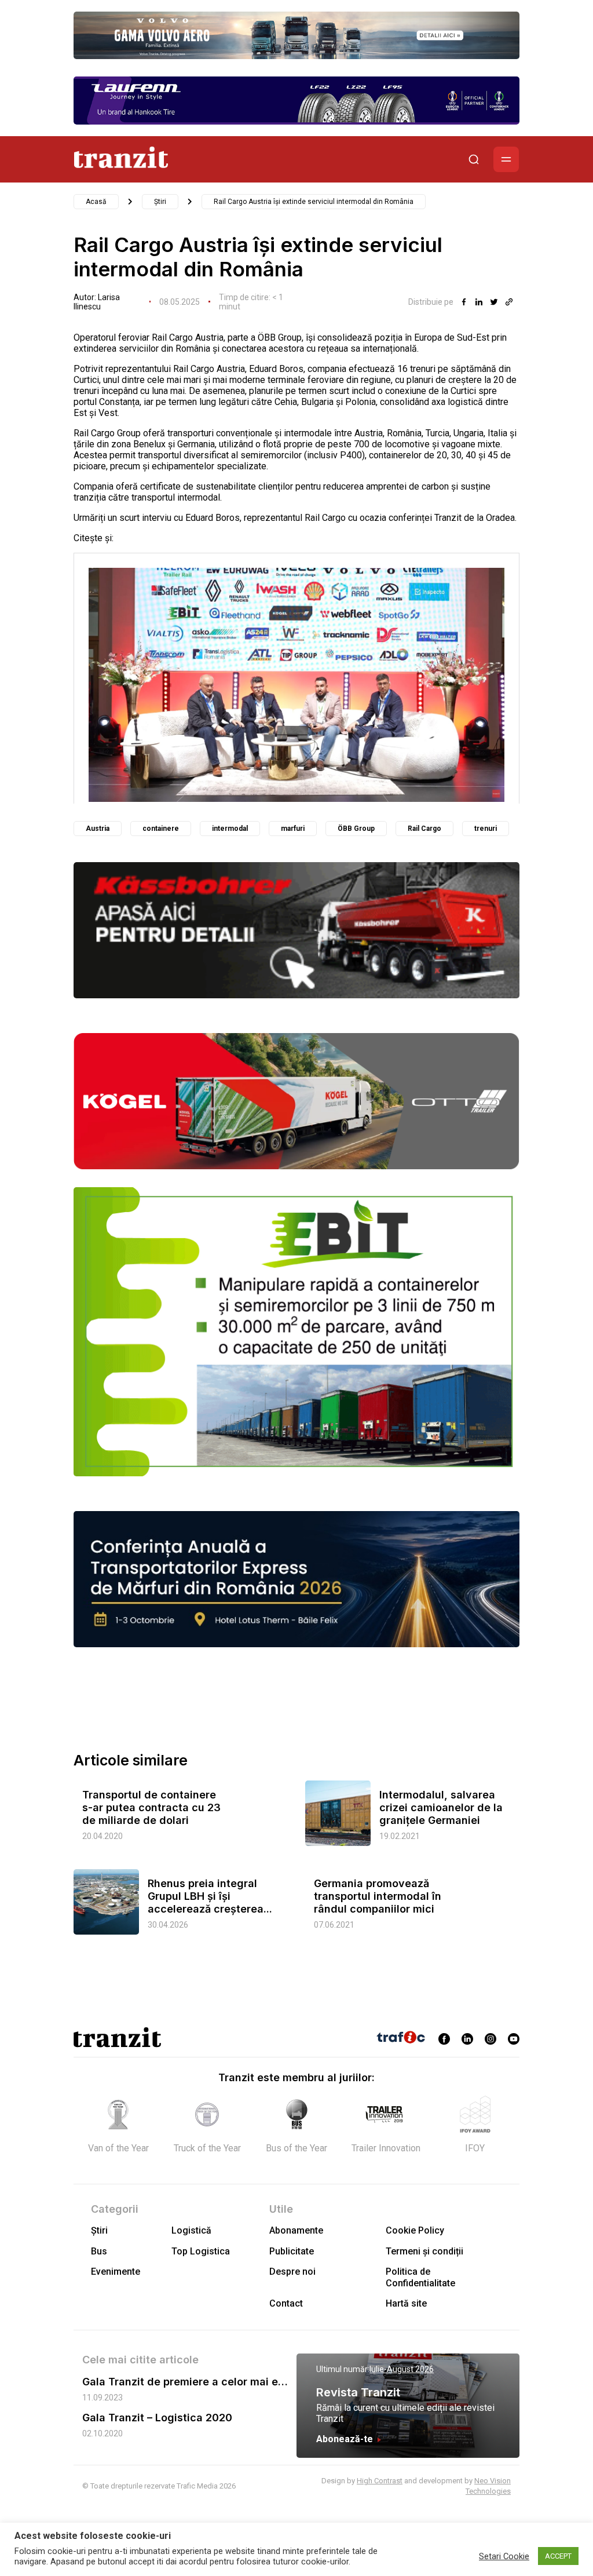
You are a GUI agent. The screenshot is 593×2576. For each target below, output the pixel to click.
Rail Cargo (424, 829)
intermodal (230, 829)
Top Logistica (201, 2251)
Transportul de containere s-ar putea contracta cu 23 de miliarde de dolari (151, 1807)
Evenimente (116, 2272)
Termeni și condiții (424, 2251)
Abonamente (296, 2230)
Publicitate (292, 2251)
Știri (160, 202)
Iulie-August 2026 (402, 2369)
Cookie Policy (415, 2230)
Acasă (96, 202)
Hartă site (406, 2303)
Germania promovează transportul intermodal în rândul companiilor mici (378, 1896)
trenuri (486, 829)
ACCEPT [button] (558, 2556)
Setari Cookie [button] (504, 2556)
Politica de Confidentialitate (420, 2277)
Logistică (191, 2230)
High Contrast (380, 2481)
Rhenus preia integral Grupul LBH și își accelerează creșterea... (210, 1896)
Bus (99, 2251)
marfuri (293, 829)
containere (161, 829)
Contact (286, 2303)
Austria (98, 829)
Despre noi (292, 2272)
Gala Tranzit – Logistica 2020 (157, 2418)
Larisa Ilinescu (97, 302)
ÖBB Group (356, 829)
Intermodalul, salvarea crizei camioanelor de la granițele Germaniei (441, 1807)
